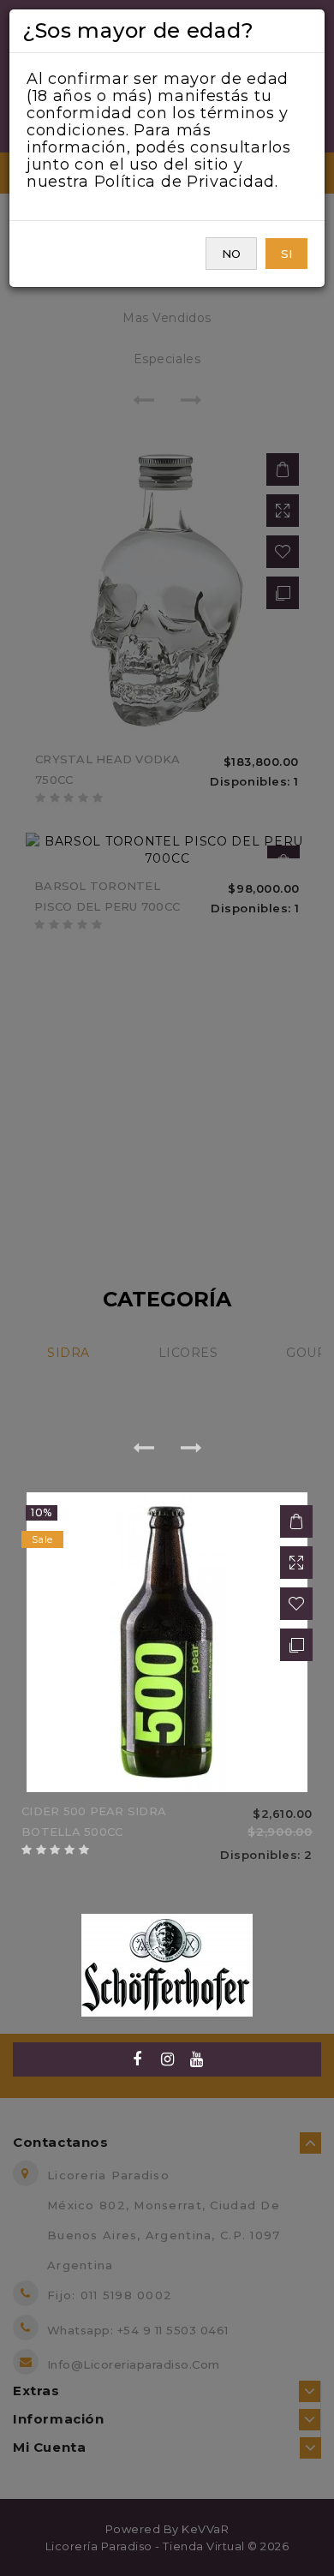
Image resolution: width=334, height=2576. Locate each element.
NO (231, 254)
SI (286, 254)
